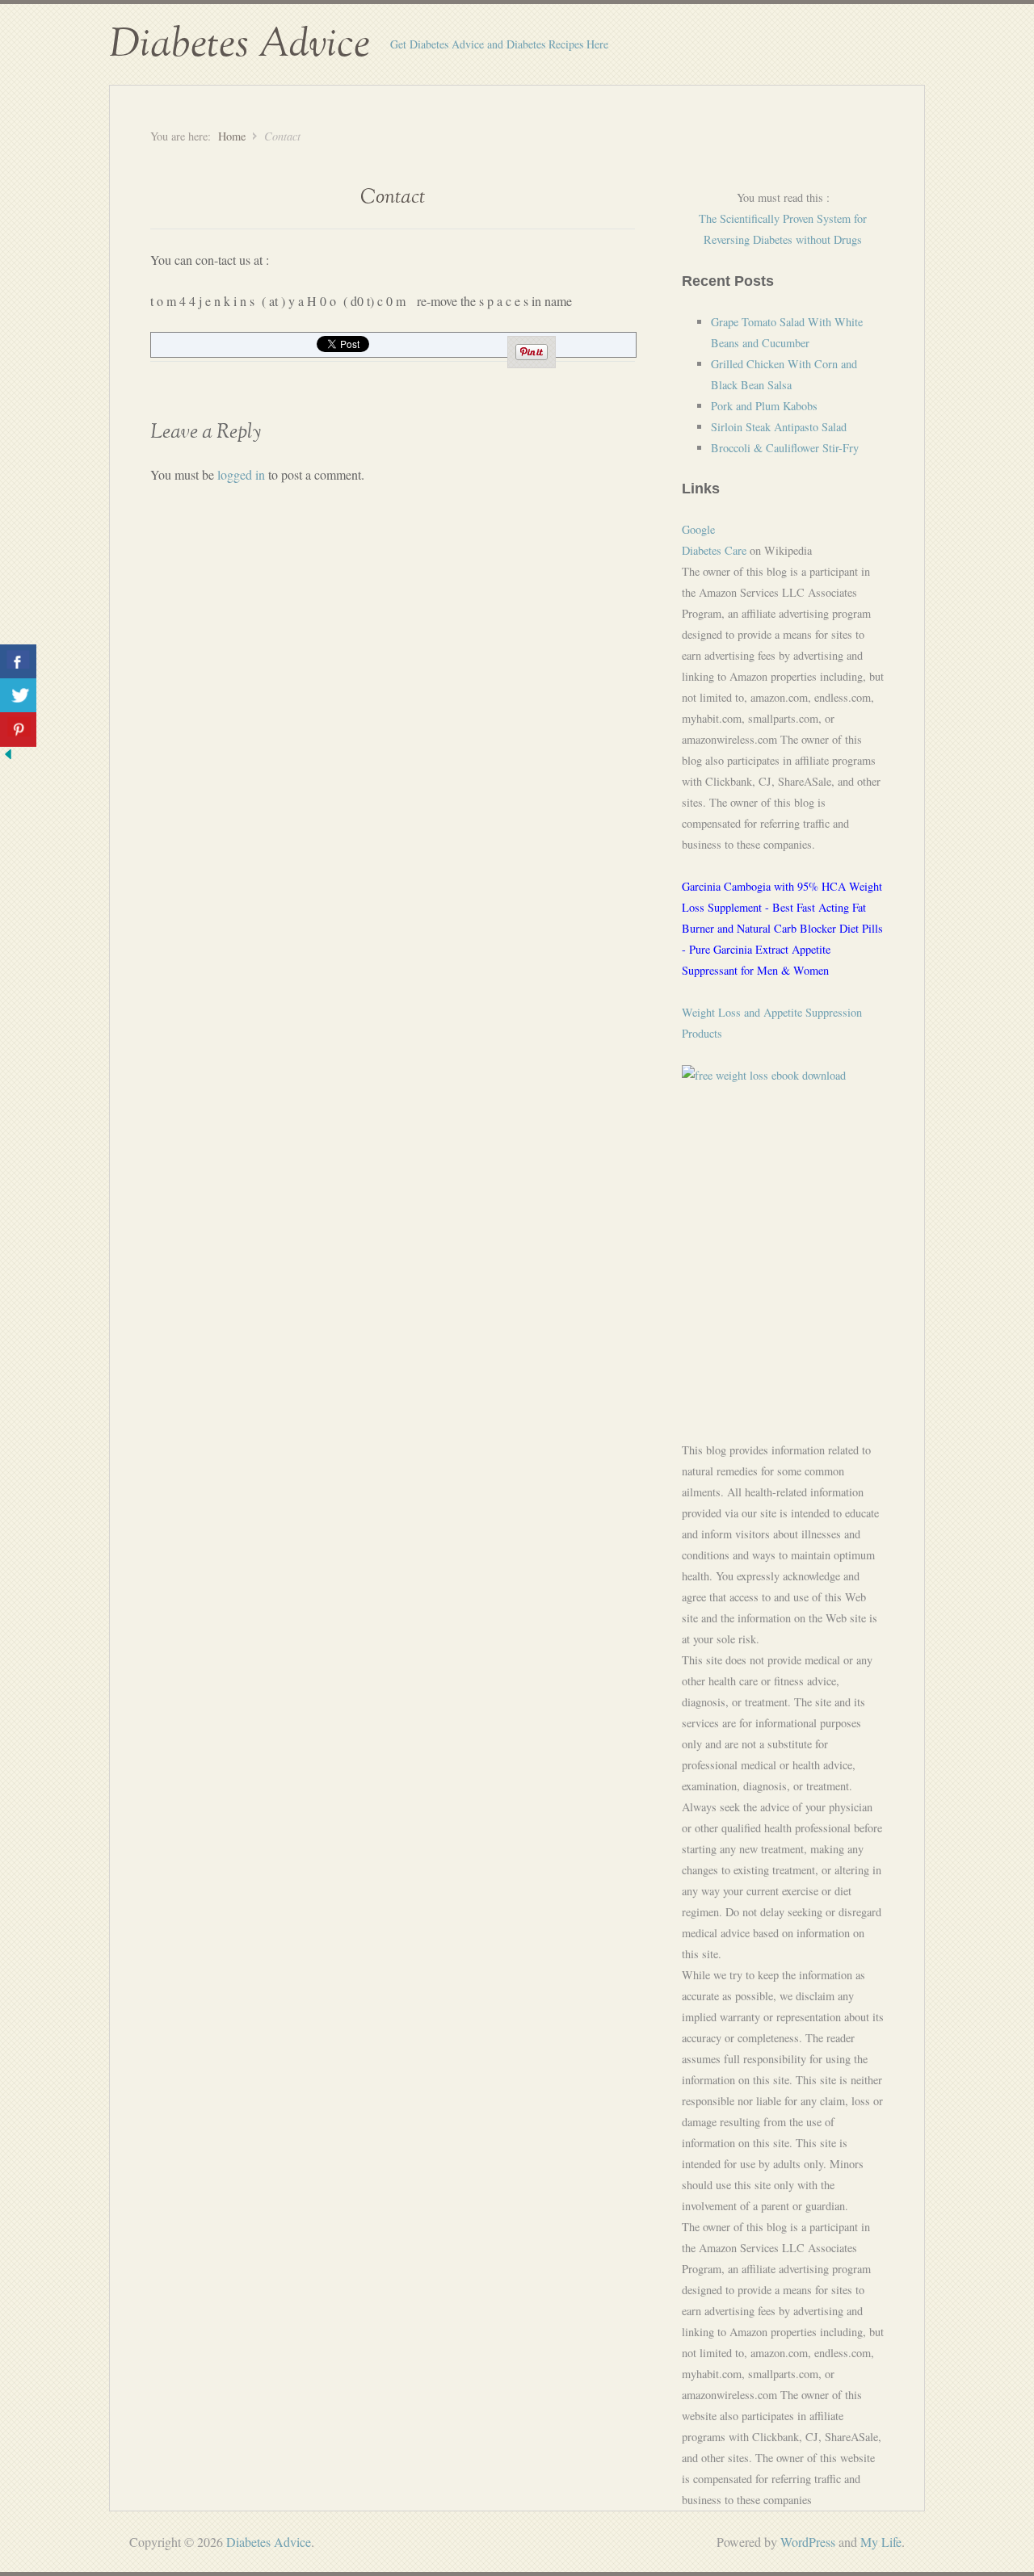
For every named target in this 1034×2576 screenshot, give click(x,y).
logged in (241, 474)
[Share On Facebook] (18, 662)
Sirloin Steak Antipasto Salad (779, 427)
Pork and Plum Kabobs (764, 406)
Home (232, 136)
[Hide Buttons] (8, 757)
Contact (393, 197)
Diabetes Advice (240, 44)
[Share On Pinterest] (18, 730)
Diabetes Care (714, 550)
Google (698, 529)
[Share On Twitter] (18, 696)
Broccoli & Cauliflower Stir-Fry (785, 448)
